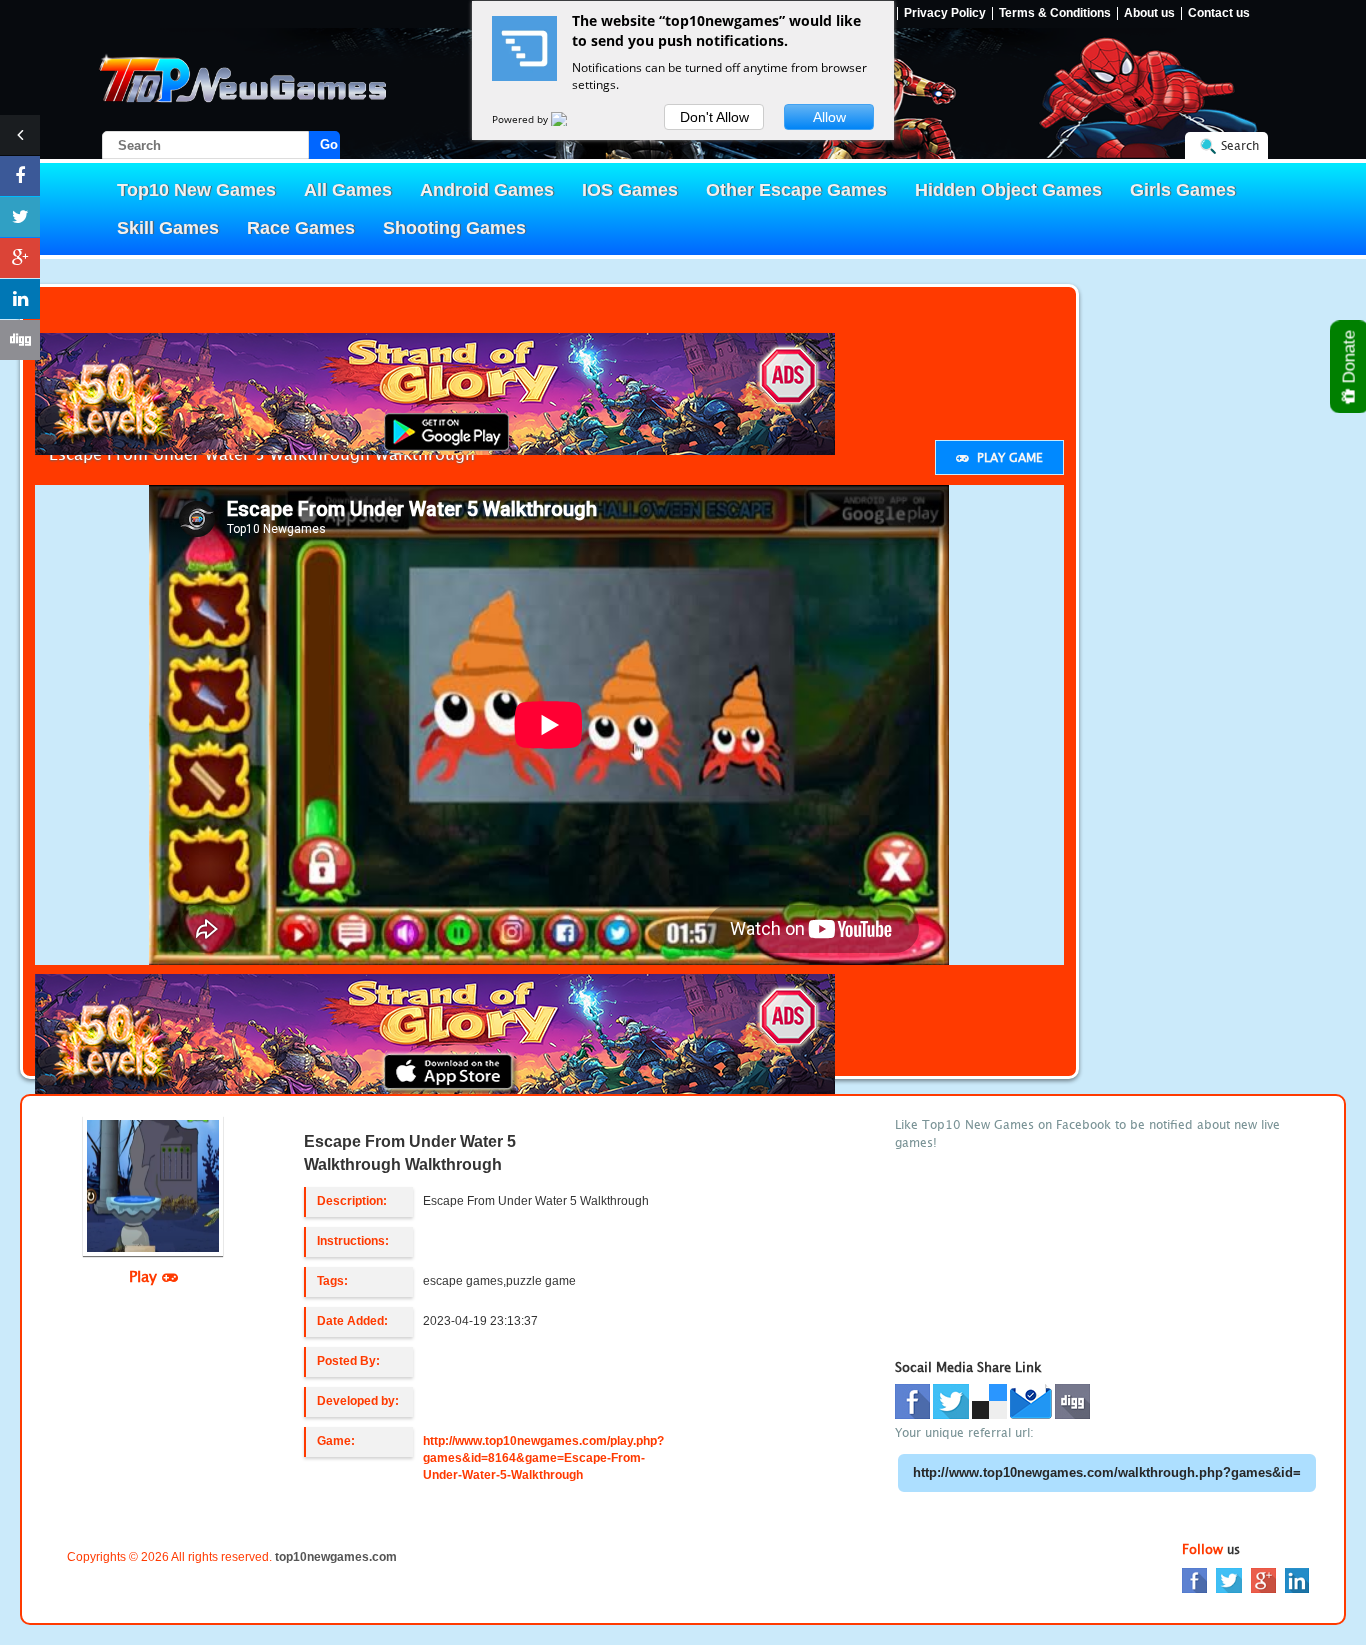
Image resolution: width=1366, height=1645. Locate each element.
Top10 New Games (196, 190)
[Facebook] (1194, 1579)
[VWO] (571, 119)
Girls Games (1183, 190)
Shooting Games (454, 228)
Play (145, 1276)
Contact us (1219, 13)
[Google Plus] (1263, 1579)
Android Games (487, 190)
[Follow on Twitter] (20, 217)
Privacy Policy (945, 13)
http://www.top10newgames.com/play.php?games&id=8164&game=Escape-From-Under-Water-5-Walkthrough (543, 1458)
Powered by (521, 119)
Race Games (301, 228)
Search (1240, 145)
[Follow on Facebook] (20, 176)
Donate (1349, 359)
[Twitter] (1229, 1579)
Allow (829, 117)
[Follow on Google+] (20, 258)
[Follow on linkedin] (20, 299)
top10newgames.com (336, 1557)
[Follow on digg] (20, 340)
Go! (330, 144)
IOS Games (630, 190)
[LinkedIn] (1297, 1579)
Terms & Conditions (1055, 13)
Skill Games (168, 228)
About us (1149, 13)
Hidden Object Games (1008, 190)
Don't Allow (714, 117)
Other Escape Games (796, 190)
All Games (348, 190)
